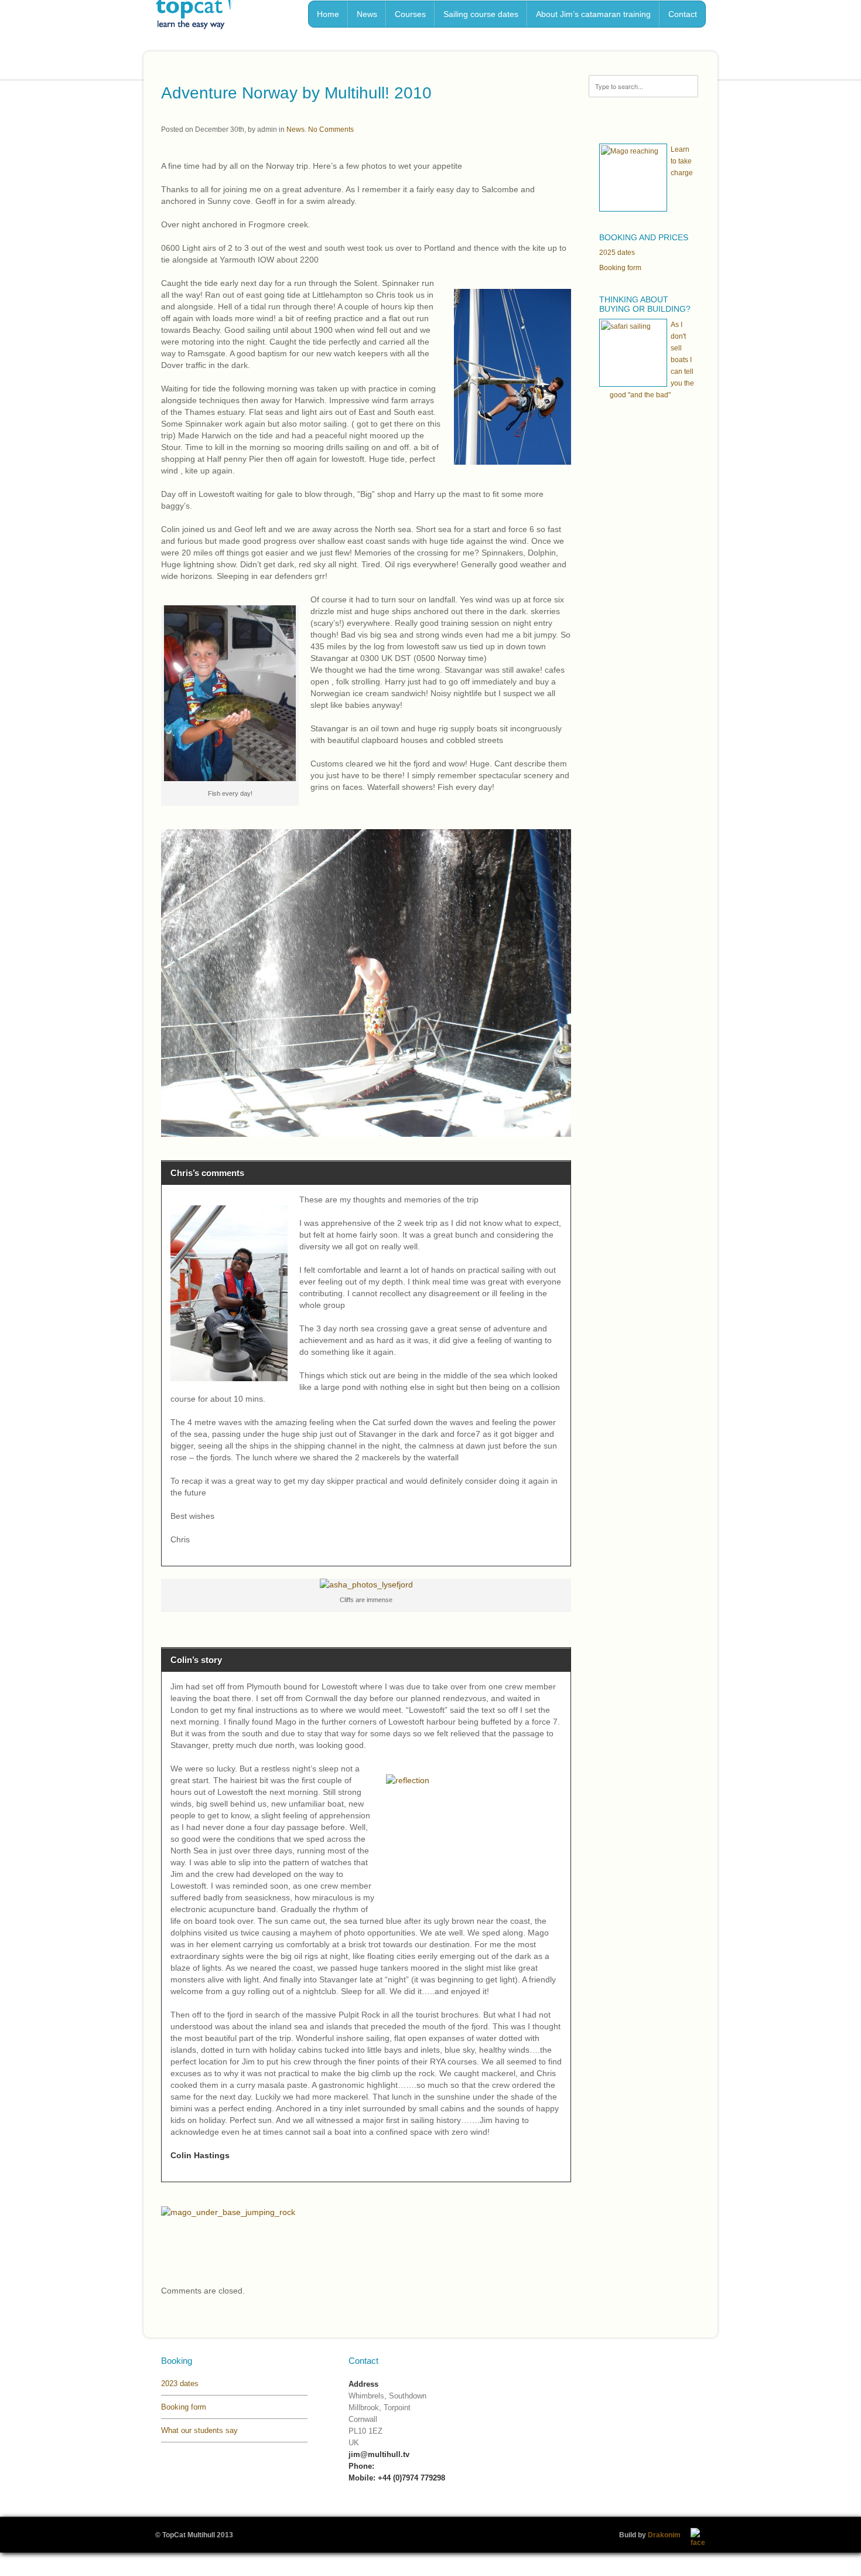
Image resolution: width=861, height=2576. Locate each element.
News (295, 130)
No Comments (331, 130)
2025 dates (617, 253)
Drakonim (664, 2535)
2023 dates (180, 2384)
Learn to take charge (682, 161)
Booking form (620, 268)
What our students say (199, 2430)
